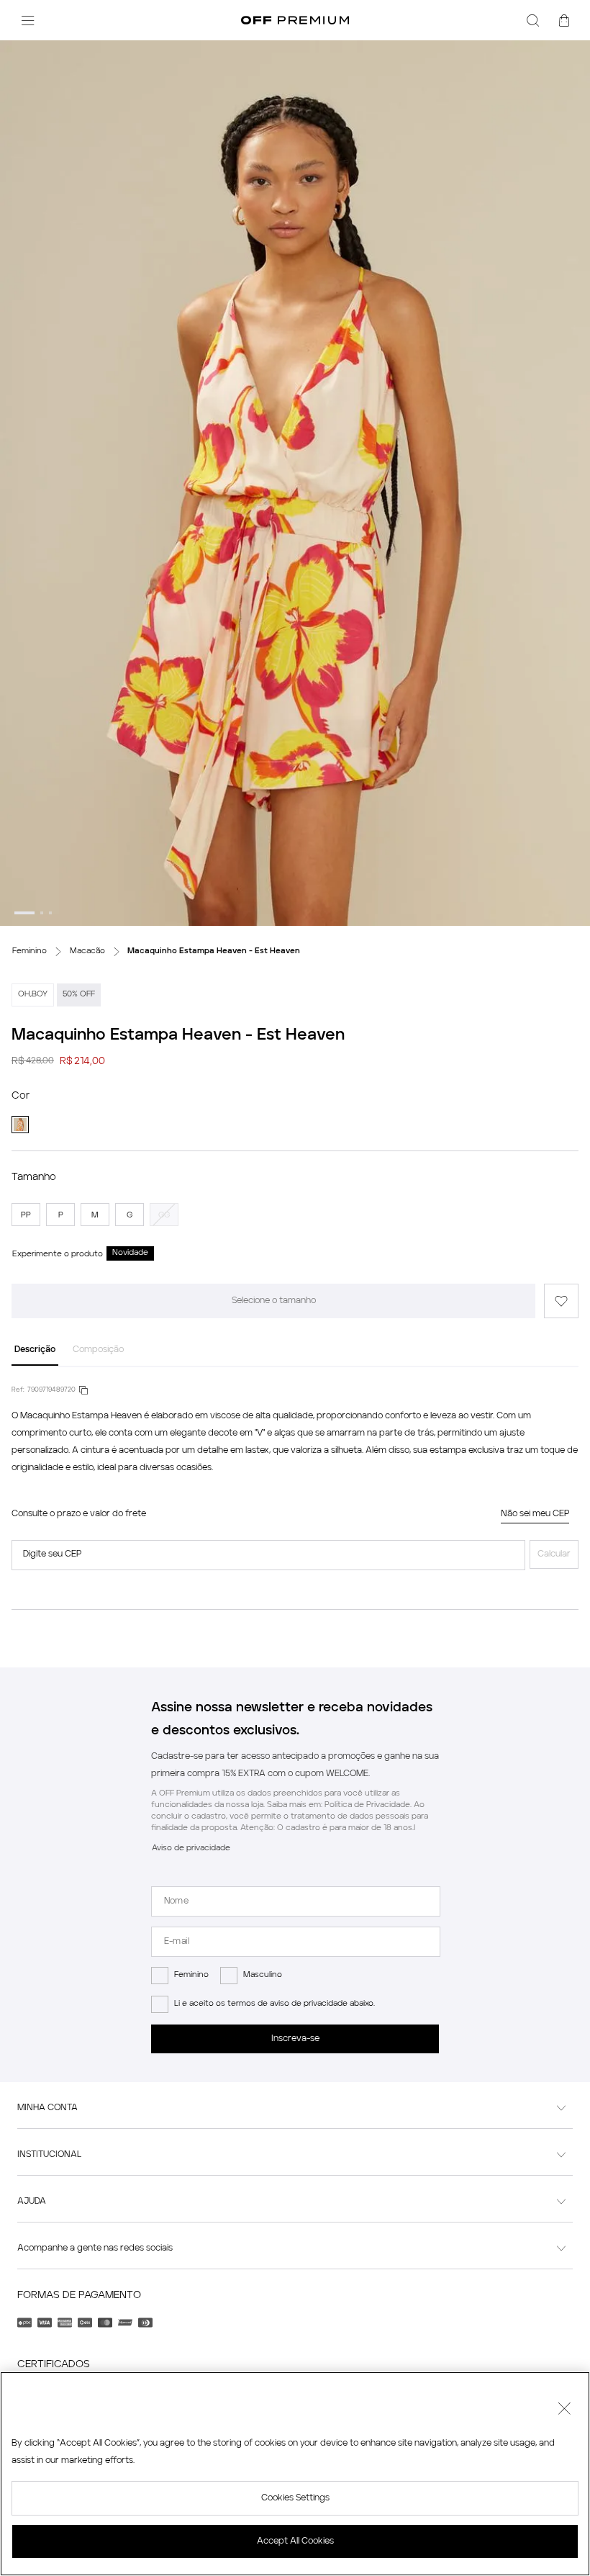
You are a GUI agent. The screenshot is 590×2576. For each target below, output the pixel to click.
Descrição (35, 1350)
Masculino (263, 1975)
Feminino (191, 1975)
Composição (98, 1350)
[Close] (564, 2410)
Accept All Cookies (295, 2541)
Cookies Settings (295, 2498)
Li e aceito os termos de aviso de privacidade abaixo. (274, 2004)
